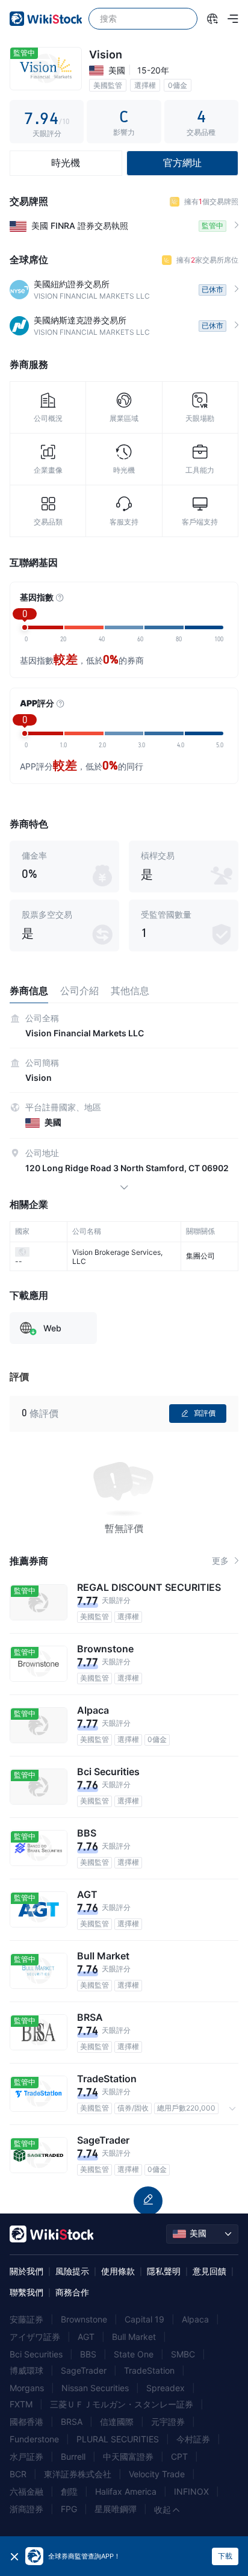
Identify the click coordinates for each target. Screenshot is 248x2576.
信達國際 (117, 2422)
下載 (225, 2556)
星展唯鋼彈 (116, 2509)
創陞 (69, 2491)
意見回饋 (209, 2271)
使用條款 (118, 2271)
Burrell (73, 2456)
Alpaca (195, 2319)
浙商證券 (26, 2509)
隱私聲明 (164, 2271)
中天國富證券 (128, 2456)
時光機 (66, 163)
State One (134, 2354)
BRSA (72, 2422)
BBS (88, 2354)
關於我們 (26, 2271)
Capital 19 (144, 2319)
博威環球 (26, 2370)
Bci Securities (36, 2354)
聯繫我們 (26, 2292)
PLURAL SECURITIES (118, 2439)
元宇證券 (168, 2422)
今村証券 (193, 2439)
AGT (86, 2337)
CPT (179, 2456)
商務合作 (72, 2292)
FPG (69, 2509)
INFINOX (191, 2491)
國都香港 (26, 2422)
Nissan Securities (95, 2388)
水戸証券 (26, 2456)
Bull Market (134, 2337)
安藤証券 (26, 2319)
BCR (18, 2474)
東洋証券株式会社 (78, 2474)
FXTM (21, 2404)
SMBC (183, 2354)
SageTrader (84, 2370)
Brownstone (84, 2319)
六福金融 (26, 2491)
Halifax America (126, 2491)
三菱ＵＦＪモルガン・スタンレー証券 (122, 2404)
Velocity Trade (157, 2474)
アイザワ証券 (35, 2337)
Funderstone (34, 2439)
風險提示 (72, 2271)
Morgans (27, 2388)
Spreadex (166, 2388)
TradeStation (149, 2370)
